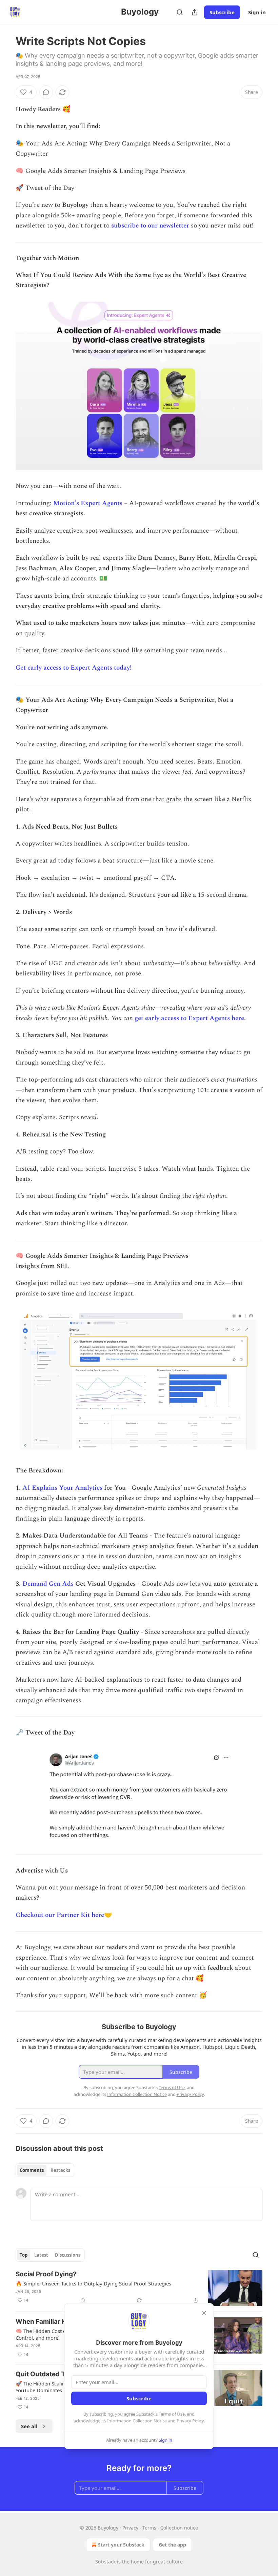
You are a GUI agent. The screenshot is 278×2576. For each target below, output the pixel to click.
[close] (204, 2313)
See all (29, 2426)
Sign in (257, 12)
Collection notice (179, 2528)
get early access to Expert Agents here (189, 1018)
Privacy (130, 2528)
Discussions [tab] (68, 2255)
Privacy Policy (190, 2421)
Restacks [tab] (60, 2170)
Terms (149, 2528)
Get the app (172, 2545)
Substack (105, 2562)
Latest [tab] (41, 2255)
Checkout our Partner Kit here (60, 1915)
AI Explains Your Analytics (62, 1488)
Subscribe (222, 12)
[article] (139, 2288)
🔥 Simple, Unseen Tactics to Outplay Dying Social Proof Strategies (93, 2283)
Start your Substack (121, 2545)
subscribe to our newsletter (150, 226)
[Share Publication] (195, 12)
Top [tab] (24, 2255)
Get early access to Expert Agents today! (74, 668)
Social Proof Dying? (46, 2274)
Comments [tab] (32, 2170)
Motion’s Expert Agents (88, 503)
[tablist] (45, 2170)
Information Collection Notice (137, 2421)
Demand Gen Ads (48, 1584)
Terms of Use (172, 2414)
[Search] (180, 12)
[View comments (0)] (46, 92)
